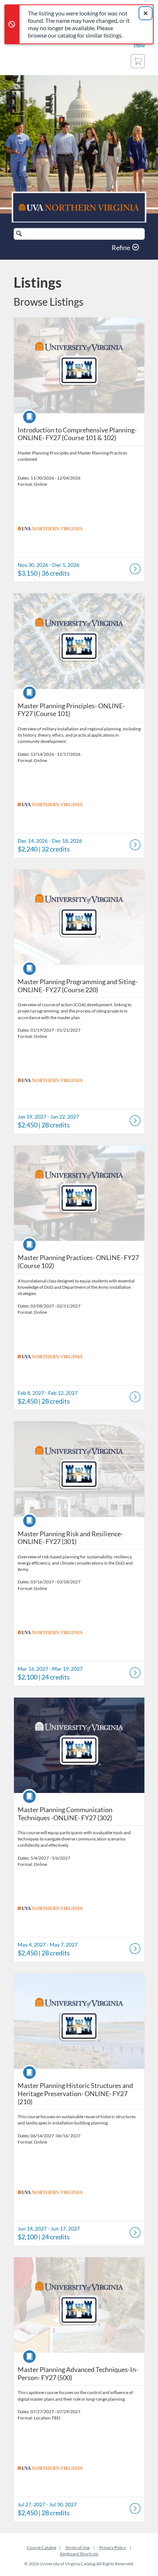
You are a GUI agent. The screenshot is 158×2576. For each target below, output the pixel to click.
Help (139, 44)
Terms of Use (77, 2547)
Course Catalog (42, 2547)
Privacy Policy (113, 2547)
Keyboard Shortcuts (79, 2554)
